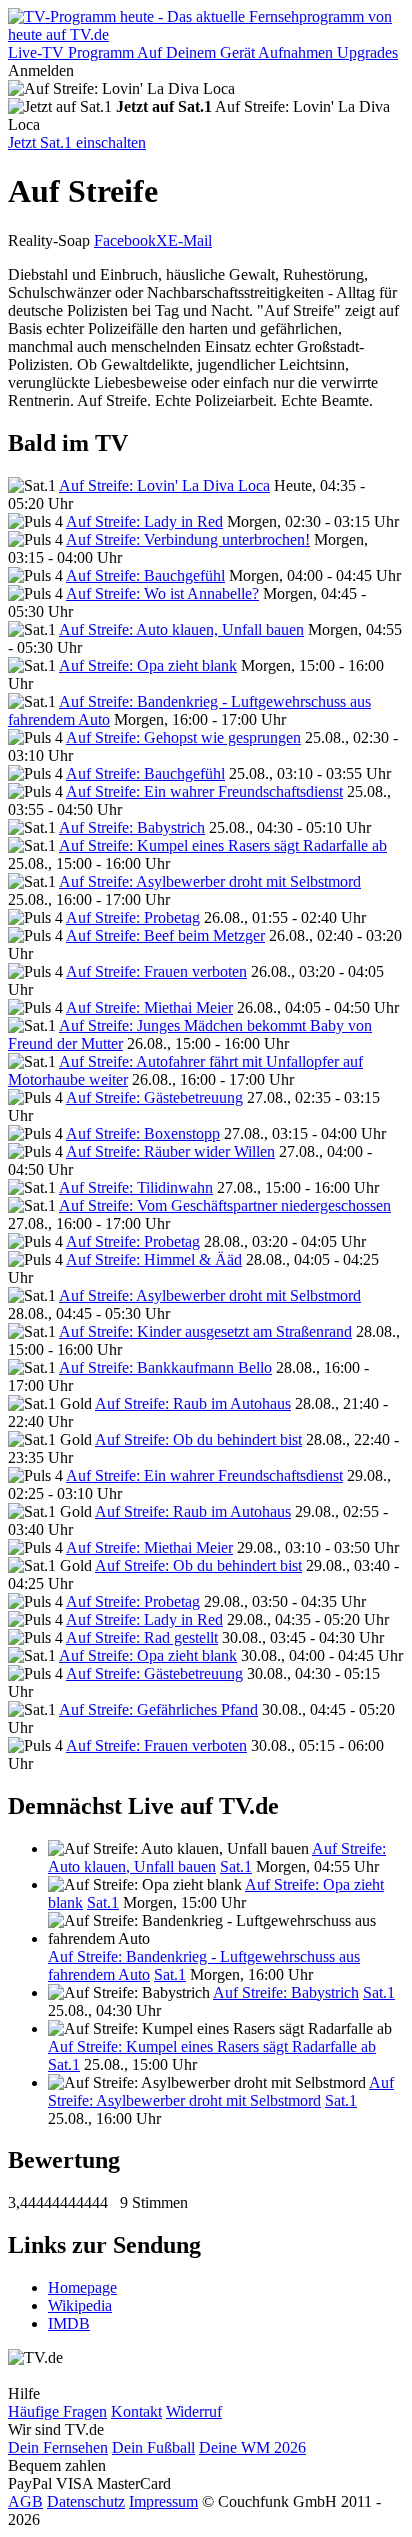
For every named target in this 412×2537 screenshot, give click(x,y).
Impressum (163, 2501)
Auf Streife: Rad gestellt (142, 1637)
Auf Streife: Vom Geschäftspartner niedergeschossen (225, 1205)
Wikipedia (80, 2305)
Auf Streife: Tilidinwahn (136, 1187)
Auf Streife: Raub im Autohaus (193, 1403)
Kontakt (136, 2411)
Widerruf (194, 2411)
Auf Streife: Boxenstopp (143, 1133)
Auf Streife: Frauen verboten (156, 971)
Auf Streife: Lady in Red (144, 521)
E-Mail (190, 240)
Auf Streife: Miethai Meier (149, 1007)
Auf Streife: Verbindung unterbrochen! (188, 539)
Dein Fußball (153, 2447)
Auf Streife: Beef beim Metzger (165, 935)
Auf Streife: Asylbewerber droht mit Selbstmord (210, 881)
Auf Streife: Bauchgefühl (145, 575)
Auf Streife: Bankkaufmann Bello (165, 1367)
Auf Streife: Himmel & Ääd (154, 1259)
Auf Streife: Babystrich (132, 827)
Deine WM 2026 (252, 2447)
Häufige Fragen (57, 2411)
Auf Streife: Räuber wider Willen (170, 1151)
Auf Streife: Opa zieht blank (148, 665)
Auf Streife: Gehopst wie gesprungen (183, 737)
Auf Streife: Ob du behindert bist (198, 1439)
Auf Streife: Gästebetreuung (154, 1097)
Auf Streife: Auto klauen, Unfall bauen (181, 629)
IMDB (69, 2323)
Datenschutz (86, 2501)
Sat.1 (236, 1866)
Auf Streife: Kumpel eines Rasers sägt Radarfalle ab (223, 845)
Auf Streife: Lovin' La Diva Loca (164, 485)
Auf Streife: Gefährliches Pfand (158, 1709)
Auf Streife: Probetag (133, 917)
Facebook (125, 240)
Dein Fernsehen (58, 2447)
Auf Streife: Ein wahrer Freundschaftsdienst (204, 791)
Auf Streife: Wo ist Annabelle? (162, 593)
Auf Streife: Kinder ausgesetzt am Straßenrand (205, 1331)
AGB (25, 2501)
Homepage (82, 2287)
